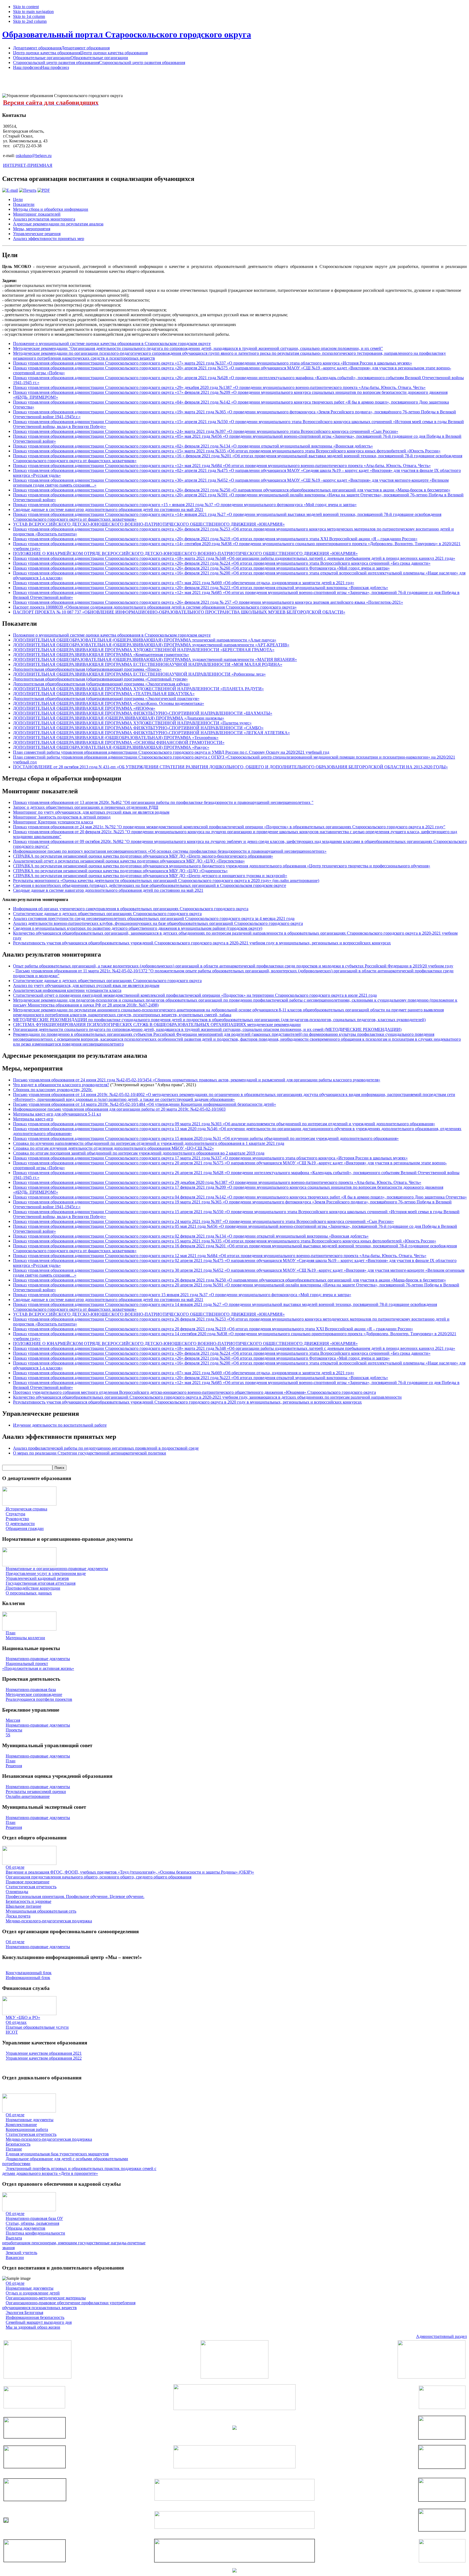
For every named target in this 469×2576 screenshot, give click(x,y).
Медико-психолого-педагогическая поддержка (49, 1921)
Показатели (24, 204)
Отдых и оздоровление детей (33, 2293)
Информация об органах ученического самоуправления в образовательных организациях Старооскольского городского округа (131, 909)
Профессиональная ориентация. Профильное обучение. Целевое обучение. (75, 1896)
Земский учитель (21, 2253)
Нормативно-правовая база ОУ (34, 2218)
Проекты (14, 1730)
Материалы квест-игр (33, 1119)
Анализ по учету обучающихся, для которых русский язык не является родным (86, 985)
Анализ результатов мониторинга (44, 219)
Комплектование (21, 2125)
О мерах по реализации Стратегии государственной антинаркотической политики (90, 1453)
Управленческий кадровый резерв (37, 1578)
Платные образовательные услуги (37, 2027)
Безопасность (18, 2144)
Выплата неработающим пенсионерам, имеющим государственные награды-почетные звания (74, 2243)
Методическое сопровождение (34, 1694)
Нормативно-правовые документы (38, 1659)
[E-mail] (10, 190)
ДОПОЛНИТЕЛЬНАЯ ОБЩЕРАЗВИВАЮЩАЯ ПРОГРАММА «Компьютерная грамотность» (101, 655)
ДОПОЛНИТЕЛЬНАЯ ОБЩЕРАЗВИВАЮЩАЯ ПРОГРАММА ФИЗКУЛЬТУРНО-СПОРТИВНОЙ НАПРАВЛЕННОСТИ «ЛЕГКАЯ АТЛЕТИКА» (151, 733)
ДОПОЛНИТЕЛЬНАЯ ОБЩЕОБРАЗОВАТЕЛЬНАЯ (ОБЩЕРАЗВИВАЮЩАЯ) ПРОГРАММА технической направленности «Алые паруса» (145, 640)
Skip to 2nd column (30, 21)
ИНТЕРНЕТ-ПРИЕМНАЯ (28, 165)
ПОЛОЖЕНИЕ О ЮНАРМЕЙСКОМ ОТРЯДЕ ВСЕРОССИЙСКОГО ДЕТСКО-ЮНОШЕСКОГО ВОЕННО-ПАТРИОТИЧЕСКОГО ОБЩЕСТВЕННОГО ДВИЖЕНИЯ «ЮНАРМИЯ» (185, 553)
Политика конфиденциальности (35, 2233)
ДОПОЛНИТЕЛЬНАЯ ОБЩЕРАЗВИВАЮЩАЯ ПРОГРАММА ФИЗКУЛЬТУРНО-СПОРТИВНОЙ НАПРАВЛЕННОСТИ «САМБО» (138, 728)
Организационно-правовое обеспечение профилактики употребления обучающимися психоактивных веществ (69, 2305)
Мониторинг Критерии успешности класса (53, 822)
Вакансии (15, 2257)
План (11, 1633)
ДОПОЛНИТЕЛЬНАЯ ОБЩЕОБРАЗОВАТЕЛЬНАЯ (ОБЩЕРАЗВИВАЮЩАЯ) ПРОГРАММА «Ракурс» (111, 747)
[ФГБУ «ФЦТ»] (35, 2560)
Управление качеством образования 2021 (44, 2053)
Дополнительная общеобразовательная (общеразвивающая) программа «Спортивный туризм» (100, 679)
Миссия (13, 1720)
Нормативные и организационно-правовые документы (57, 1569)
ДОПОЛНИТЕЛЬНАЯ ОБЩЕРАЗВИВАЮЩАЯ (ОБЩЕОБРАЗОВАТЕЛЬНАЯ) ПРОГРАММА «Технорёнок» (116, 738)
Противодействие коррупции (33, 1588)
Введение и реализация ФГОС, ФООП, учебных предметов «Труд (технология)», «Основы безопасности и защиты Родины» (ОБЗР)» (130, 1872)
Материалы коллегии (25, 1638)
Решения (14, 1766)
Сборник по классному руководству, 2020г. (53, 1090)
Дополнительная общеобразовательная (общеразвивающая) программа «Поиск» (87, 669)
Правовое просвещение (28, 1882)
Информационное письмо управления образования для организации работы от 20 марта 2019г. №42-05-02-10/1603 (119, 1109)
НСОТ (12, 2032)
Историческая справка (26, 1509)
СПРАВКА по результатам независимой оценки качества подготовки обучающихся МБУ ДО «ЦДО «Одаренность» (120, 871)
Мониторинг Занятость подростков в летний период (62, 817)
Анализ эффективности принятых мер (49, 239)
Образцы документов (26, 2228)
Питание (14, 2149)
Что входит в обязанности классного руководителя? (61, 1085)
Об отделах (16, 2022)
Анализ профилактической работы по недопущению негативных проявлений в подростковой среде (106, 1448)
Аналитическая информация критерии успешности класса (67, 990)
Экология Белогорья (24, 2313)
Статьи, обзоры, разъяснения (32, 2223)
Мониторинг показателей (37, 214)
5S (8, 1735)
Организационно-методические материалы (46, 2298)
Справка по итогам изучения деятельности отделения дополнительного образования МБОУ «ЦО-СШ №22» (113, 1148)
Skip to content (26, 7)
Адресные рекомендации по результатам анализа (58, 224)
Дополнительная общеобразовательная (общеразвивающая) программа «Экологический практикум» (106, 699)
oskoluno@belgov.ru (34, 156)
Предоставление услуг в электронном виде (46, 1573)
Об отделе (15, 1867)
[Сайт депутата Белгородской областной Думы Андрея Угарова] (442, 2530)
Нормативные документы (30, 2120)
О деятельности (20, 1524)
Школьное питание (23, 1906)
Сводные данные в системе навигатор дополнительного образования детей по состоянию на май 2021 (108, 509)
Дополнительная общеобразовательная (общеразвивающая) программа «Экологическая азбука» (102, 684)
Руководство (17, 1519)
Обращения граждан (25, 1528)
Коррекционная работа (27, 2129)
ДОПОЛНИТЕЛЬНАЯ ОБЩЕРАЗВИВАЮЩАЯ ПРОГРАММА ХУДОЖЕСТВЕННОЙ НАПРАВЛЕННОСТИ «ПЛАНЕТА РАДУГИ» (138, 689)
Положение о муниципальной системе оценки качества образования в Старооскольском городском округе (112, 343)
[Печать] (28, 190)
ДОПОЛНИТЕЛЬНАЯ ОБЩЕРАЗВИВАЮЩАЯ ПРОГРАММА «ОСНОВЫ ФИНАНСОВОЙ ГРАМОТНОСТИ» (119, 742)
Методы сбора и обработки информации (51, 209)
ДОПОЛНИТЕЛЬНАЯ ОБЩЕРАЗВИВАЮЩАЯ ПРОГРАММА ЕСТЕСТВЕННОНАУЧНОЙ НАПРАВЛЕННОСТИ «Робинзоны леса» (139, 674)
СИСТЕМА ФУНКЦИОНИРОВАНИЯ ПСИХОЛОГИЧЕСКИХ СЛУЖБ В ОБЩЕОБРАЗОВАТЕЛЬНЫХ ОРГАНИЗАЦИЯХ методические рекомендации (157, 1025)
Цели (18, 199)
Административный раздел (441, 2336)
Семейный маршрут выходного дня (39, 2322)
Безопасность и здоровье (28, 1901)
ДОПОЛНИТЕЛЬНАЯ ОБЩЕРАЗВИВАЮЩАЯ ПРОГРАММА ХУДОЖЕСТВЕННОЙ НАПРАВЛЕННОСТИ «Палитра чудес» (132, 723)
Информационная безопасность (35, 2317)
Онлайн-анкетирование (28, 1796)
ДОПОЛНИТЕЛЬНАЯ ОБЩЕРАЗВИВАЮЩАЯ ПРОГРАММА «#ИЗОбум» (84, 708)
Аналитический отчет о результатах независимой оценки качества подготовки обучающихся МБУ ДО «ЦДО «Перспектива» (129, 861)
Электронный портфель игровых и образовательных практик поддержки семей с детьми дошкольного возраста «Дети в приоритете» (79, 2171)
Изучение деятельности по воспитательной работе (60, 1425)
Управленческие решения (37, 234)
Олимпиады (17, 1892)
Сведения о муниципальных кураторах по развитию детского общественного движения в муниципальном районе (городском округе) (138, 928)
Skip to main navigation (33, 12)
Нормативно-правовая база (31, 1690)
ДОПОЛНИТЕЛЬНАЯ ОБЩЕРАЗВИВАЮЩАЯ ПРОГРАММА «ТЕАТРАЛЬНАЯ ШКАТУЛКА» (104, 694)
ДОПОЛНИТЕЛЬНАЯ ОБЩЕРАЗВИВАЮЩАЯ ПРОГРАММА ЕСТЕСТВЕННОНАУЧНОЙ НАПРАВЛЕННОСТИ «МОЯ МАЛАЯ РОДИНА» (148, 664)
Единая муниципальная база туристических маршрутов (57, 2154)
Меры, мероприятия (32, 229)
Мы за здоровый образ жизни (33, 2327)
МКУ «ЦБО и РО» (23, 2017)
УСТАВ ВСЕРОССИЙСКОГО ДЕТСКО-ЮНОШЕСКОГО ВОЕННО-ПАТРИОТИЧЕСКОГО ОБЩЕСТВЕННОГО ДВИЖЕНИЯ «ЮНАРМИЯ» (149, 524)
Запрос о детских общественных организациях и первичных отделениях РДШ (86, 807)
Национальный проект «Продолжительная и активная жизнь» (38, 1666)
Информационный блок (28, 1978)
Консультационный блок (29, 1973)
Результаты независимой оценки (36, 1792)
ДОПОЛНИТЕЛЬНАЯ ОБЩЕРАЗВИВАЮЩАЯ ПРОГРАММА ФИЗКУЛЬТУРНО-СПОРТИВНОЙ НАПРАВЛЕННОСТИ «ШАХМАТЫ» (143, 713)
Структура (15, 1514)
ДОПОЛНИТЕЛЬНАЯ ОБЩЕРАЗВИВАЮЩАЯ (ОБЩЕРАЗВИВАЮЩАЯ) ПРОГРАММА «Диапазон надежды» (119, 718)
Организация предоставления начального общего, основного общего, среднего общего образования (99, 1877)
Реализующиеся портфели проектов (39, 1699)
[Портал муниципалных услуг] (234, 2571)
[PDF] (44, 190)
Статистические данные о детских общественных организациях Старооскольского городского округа (107, 914)
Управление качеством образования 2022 (44, 2058)
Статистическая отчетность (31, 1887)
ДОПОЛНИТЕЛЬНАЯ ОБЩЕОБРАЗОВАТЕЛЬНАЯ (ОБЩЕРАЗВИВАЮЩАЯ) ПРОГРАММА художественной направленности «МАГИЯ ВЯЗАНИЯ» (155, 659)
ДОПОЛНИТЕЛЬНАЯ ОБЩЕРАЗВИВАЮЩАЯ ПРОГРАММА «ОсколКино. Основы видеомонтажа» (109, 703)
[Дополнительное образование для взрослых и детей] (234, 2527)
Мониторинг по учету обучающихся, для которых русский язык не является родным (91, 812)
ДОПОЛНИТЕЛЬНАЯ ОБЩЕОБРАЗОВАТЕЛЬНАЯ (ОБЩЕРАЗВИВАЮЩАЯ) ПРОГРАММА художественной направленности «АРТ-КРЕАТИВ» (151, 645)
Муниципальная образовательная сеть (41, 1911)
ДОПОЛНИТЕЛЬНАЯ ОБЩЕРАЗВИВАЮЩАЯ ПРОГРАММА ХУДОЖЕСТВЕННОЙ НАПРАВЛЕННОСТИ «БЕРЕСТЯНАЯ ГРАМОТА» (144, 650)
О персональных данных (29, 1593)
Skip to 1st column (29, 16)
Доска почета (18, 1916)
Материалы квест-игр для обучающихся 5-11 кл (57, 1114)
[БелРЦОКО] (234, 2561)
